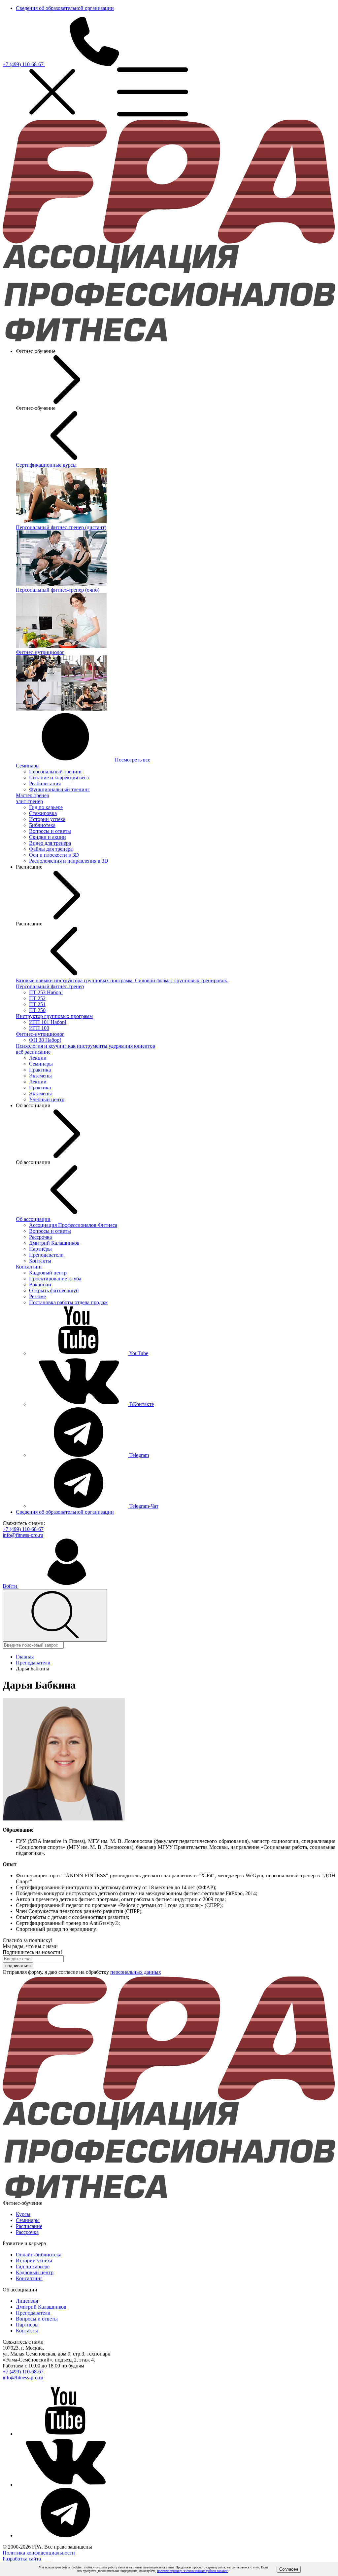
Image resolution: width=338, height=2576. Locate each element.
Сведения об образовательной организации (65, 8)
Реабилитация (45, 783)
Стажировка (43, 813)
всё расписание (33, 1052)
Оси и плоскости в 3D (54, 855)
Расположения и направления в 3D (69, 861)
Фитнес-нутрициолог (40, 1034)
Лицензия (27, 2301)
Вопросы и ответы (50, 831)
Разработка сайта (22, 2559)
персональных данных (136, 1972)
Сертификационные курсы (46, 465)
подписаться (18, 1966)
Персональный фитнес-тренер (50, 986)
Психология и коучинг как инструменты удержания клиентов (85, 1046)
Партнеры (27, 2325)
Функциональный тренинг (59, 789)
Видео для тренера (50, 843)
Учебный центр (47, 1099)
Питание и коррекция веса (59, 778)
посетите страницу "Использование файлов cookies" (193, 2571)
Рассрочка (40, 1237)
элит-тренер (29, 801)
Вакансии (40, 1285)
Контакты (40, 1261)
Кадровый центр (48, 1273)
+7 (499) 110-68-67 (24, 64)
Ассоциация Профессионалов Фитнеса (73, 1225)
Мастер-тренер (33, 795)
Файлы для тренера (51, 849)
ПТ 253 (46, 992)
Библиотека (42, 825)
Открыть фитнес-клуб (54, 1290)
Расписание (29, 2226)
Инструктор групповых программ (54, 1016)
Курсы (23, 2214)
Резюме (37, 1296)
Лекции (38, 1058)
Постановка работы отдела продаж (68, 1302)
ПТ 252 (37, 998)
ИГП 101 (48, 1022)
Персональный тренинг (56, 772)
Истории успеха (47, 819)
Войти (11, 1586)
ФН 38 (45, 1040)
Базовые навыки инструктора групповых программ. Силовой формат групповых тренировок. (122, 980)
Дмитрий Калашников (54, 1243)
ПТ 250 (37, 1010)
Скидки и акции (48, 837)
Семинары (28, 766)
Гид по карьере (46, 807)
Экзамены (40, 1076)
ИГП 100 (39, 1028)
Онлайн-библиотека (39, 2255)
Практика (40, 1070)
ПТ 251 (37, 1004)
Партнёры (40, 1249)
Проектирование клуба (55, 1279)
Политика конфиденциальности (39, 2553)
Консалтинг (29, 1267)
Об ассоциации (33, 1219)
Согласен (289, 2569)
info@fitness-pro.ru (23, 1535)
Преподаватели (46, 1255)
